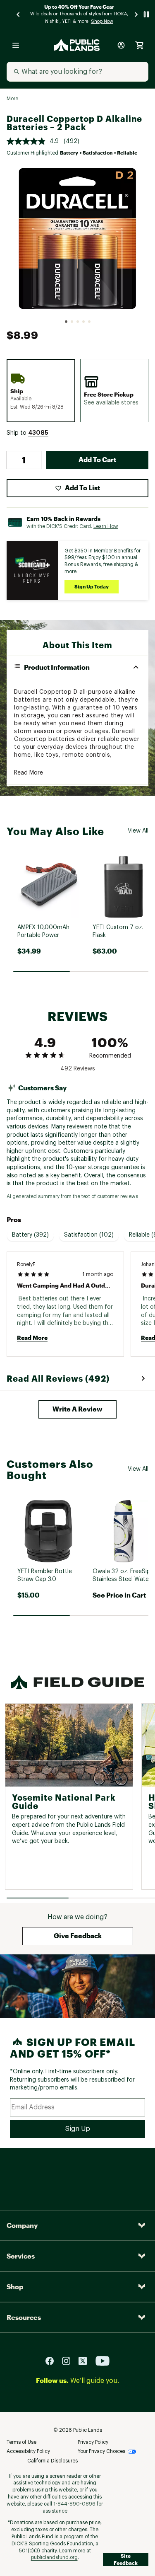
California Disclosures (52, 2461)
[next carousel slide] (136, 14)
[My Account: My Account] (121, 45)
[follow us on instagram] (69, 2360)
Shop (15, 2287)
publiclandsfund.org (54, 2557)
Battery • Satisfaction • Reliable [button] (99, 153)
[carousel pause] (146, 14)
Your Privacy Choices (101, 2451)
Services (21, 2256)
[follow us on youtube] (103, 2360)
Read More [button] (29, 773)
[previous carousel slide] (19, 14)
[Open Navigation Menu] (16, 45)
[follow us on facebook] (53, 2360)
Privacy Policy (93, 2442)
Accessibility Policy (28, 2451)
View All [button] (138, 831)
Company (22, 2225)
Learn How (106, 526)
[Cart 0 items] (139, 45)
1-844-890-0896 (74, 2504)
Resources (24, 2317)
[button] (111, 403)
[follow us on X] (86, 2360)
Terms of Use (21, 2442)
